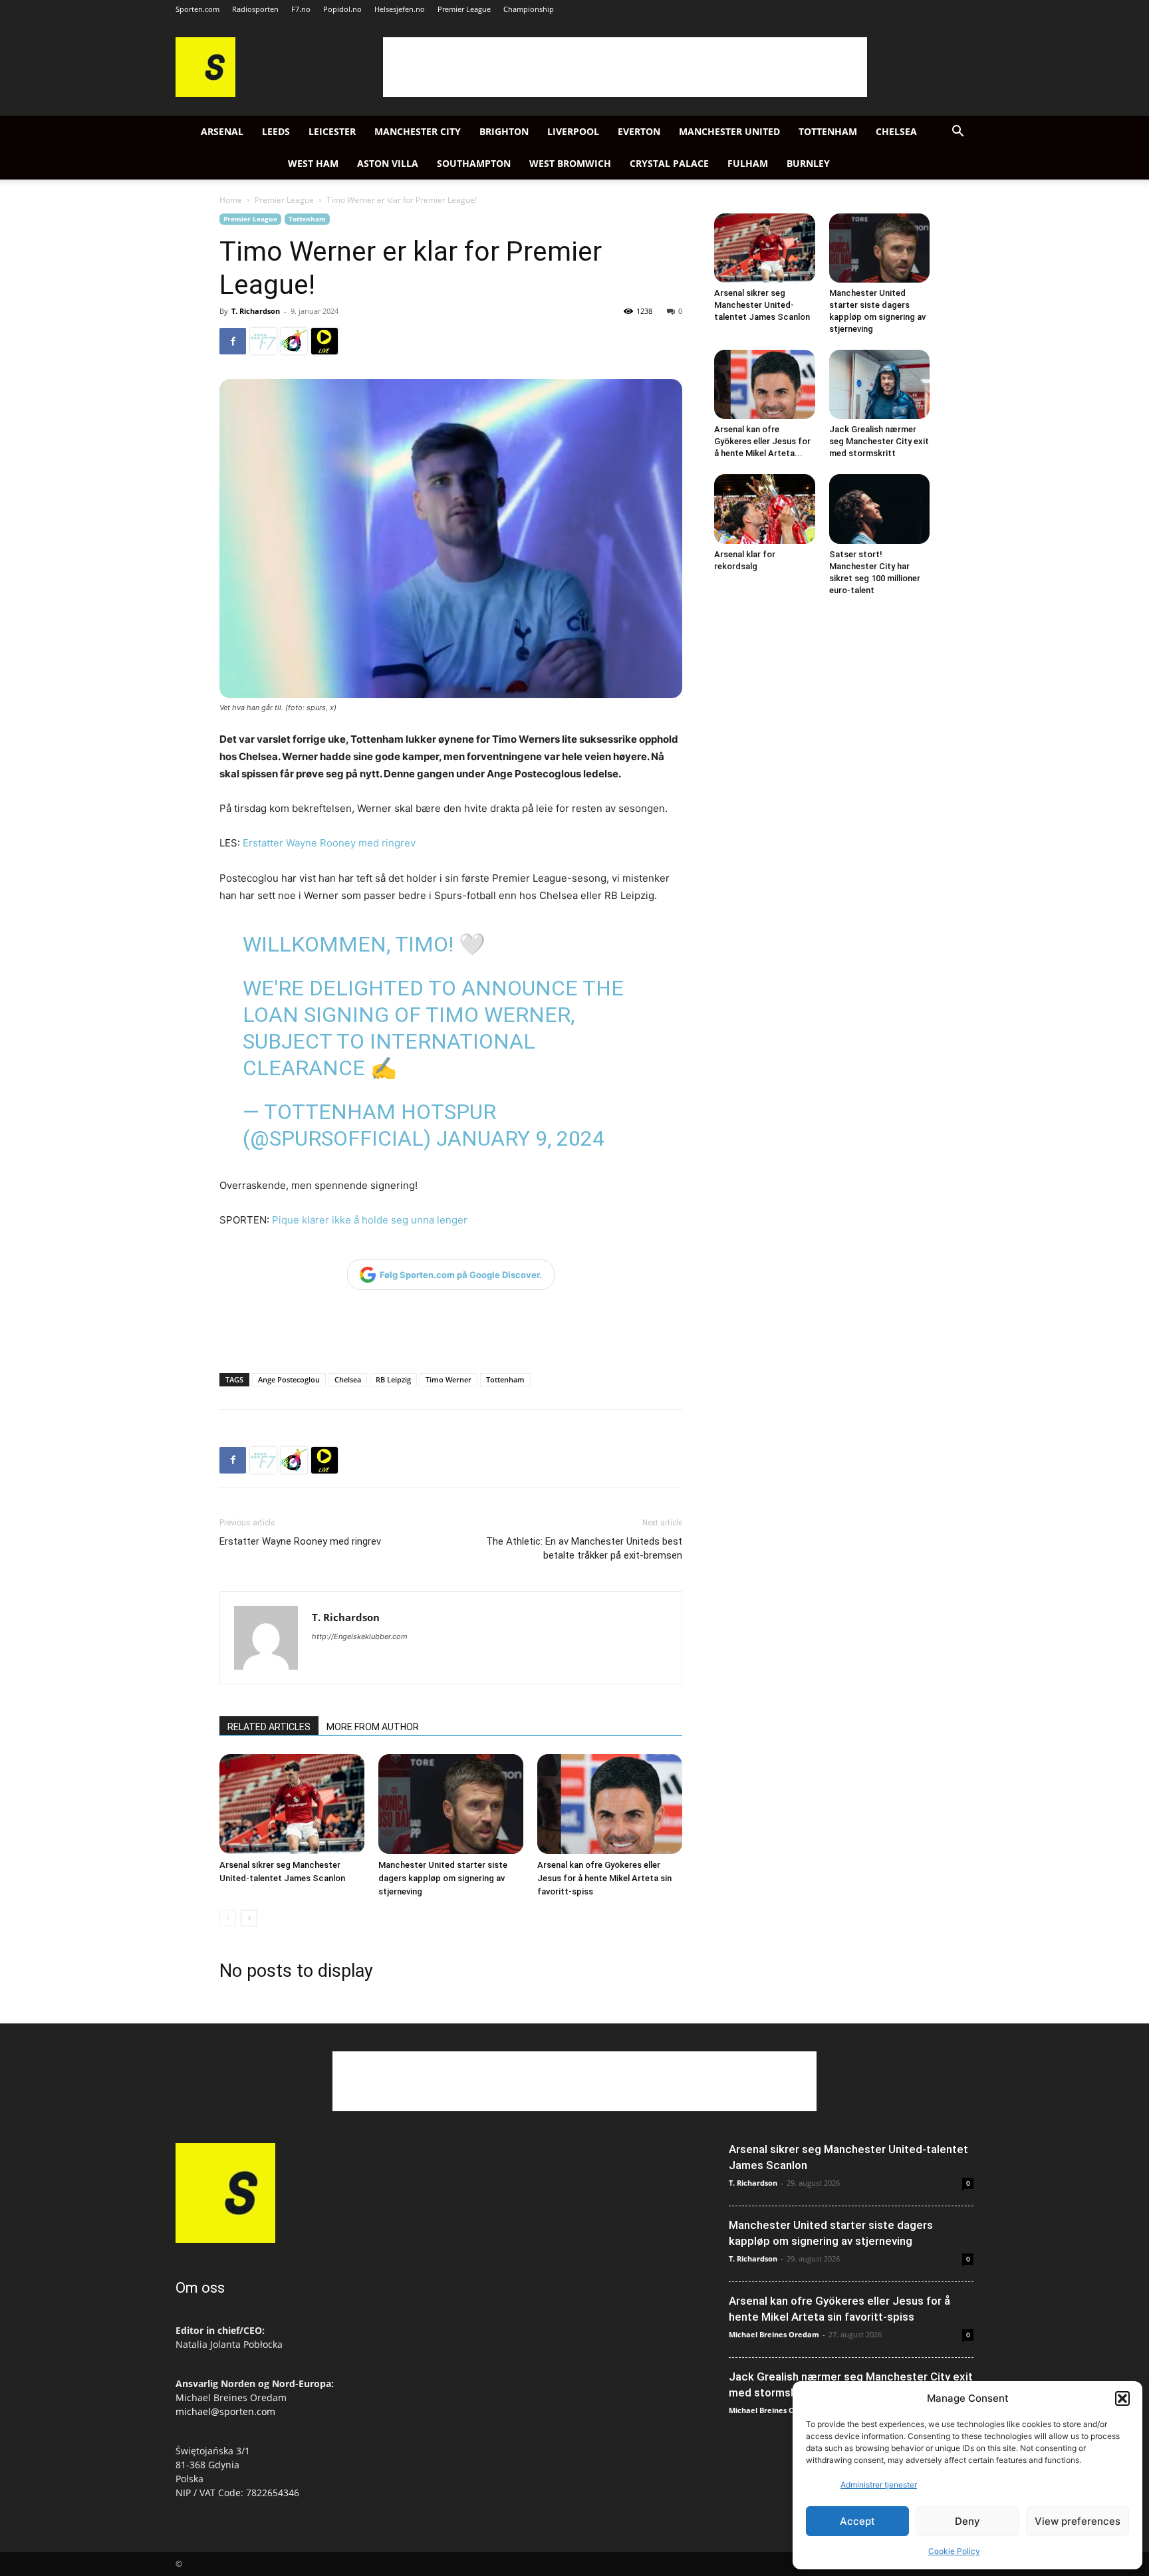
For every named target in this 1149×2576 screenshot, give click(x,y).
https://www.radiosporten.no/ (294, 341)
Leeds (276, 131)
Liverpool (573, 131)
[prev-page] (228, 1918)
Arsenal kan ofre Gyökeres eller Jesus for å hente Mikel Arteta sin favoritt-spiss (604, 1878)
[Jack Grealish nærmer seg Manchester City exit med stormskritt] (880, 384)
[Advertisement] (625, 67)
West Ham (313, 163)
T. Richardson (256, 311)
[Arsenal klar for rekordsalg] (765, 509)
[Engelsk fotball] (205, 93)
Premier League (464, 9)
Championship (529, 9)
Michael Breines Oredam (774, 2334)
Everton (639, 131)
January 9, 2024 (520, 1138)
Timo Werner (448, 1379)
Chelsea (896, 131)
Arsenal (222, 131)
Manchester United (729, 131)
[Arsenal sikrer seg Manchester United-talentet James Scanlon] (292, 1804)
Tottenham (828, 131)
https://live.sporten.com (324, 341)
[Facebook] (233, 341)
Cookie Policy (954, 2551)
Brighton (504, 131)
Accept (857, 2521)
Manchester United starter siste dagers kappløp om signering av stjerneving (443, 1878)
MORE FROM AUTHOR (373, 1727)
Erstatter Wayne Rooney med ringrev (329, 843)
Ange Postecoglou (289, 1379)
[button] (1122, 2398)
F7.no (301, 9)
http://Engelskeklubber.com (360, 1636)
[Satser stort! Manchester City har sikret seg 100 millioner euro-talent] (880, 509)
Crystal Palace (669, 163)
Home (231, 200)
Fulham (748, 163)
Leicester (332, 131)
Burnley (808, 163)
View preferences (1078, 2521)
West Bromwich (570, 163)
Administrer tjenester (879, 2485)
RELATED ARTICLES (269, 1727)
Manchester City (418, 131)
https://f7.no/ (263, 341)
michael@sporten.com (225, 2411)
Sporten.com (197, 9)
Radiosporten (255, 9)
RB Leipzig (393, 1379)
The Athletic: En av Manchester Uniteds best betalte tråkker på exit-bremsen (584, 1548)
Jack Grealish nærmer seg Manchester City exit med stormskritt (879, 441)
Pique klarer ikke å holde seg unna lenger (370, 1220)
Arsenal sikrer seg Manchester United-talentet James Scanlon (762, 305)
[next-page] (249, 1918)
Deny (967, 2521)
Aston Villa (388, 163)
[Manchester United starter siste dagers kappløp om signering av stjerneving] (451, 1804)
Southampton (474, 163)
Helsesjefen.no (400, 9)
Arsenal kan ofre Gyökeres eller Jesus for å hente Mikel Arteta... (762, 441)
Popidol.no (342, 9)
